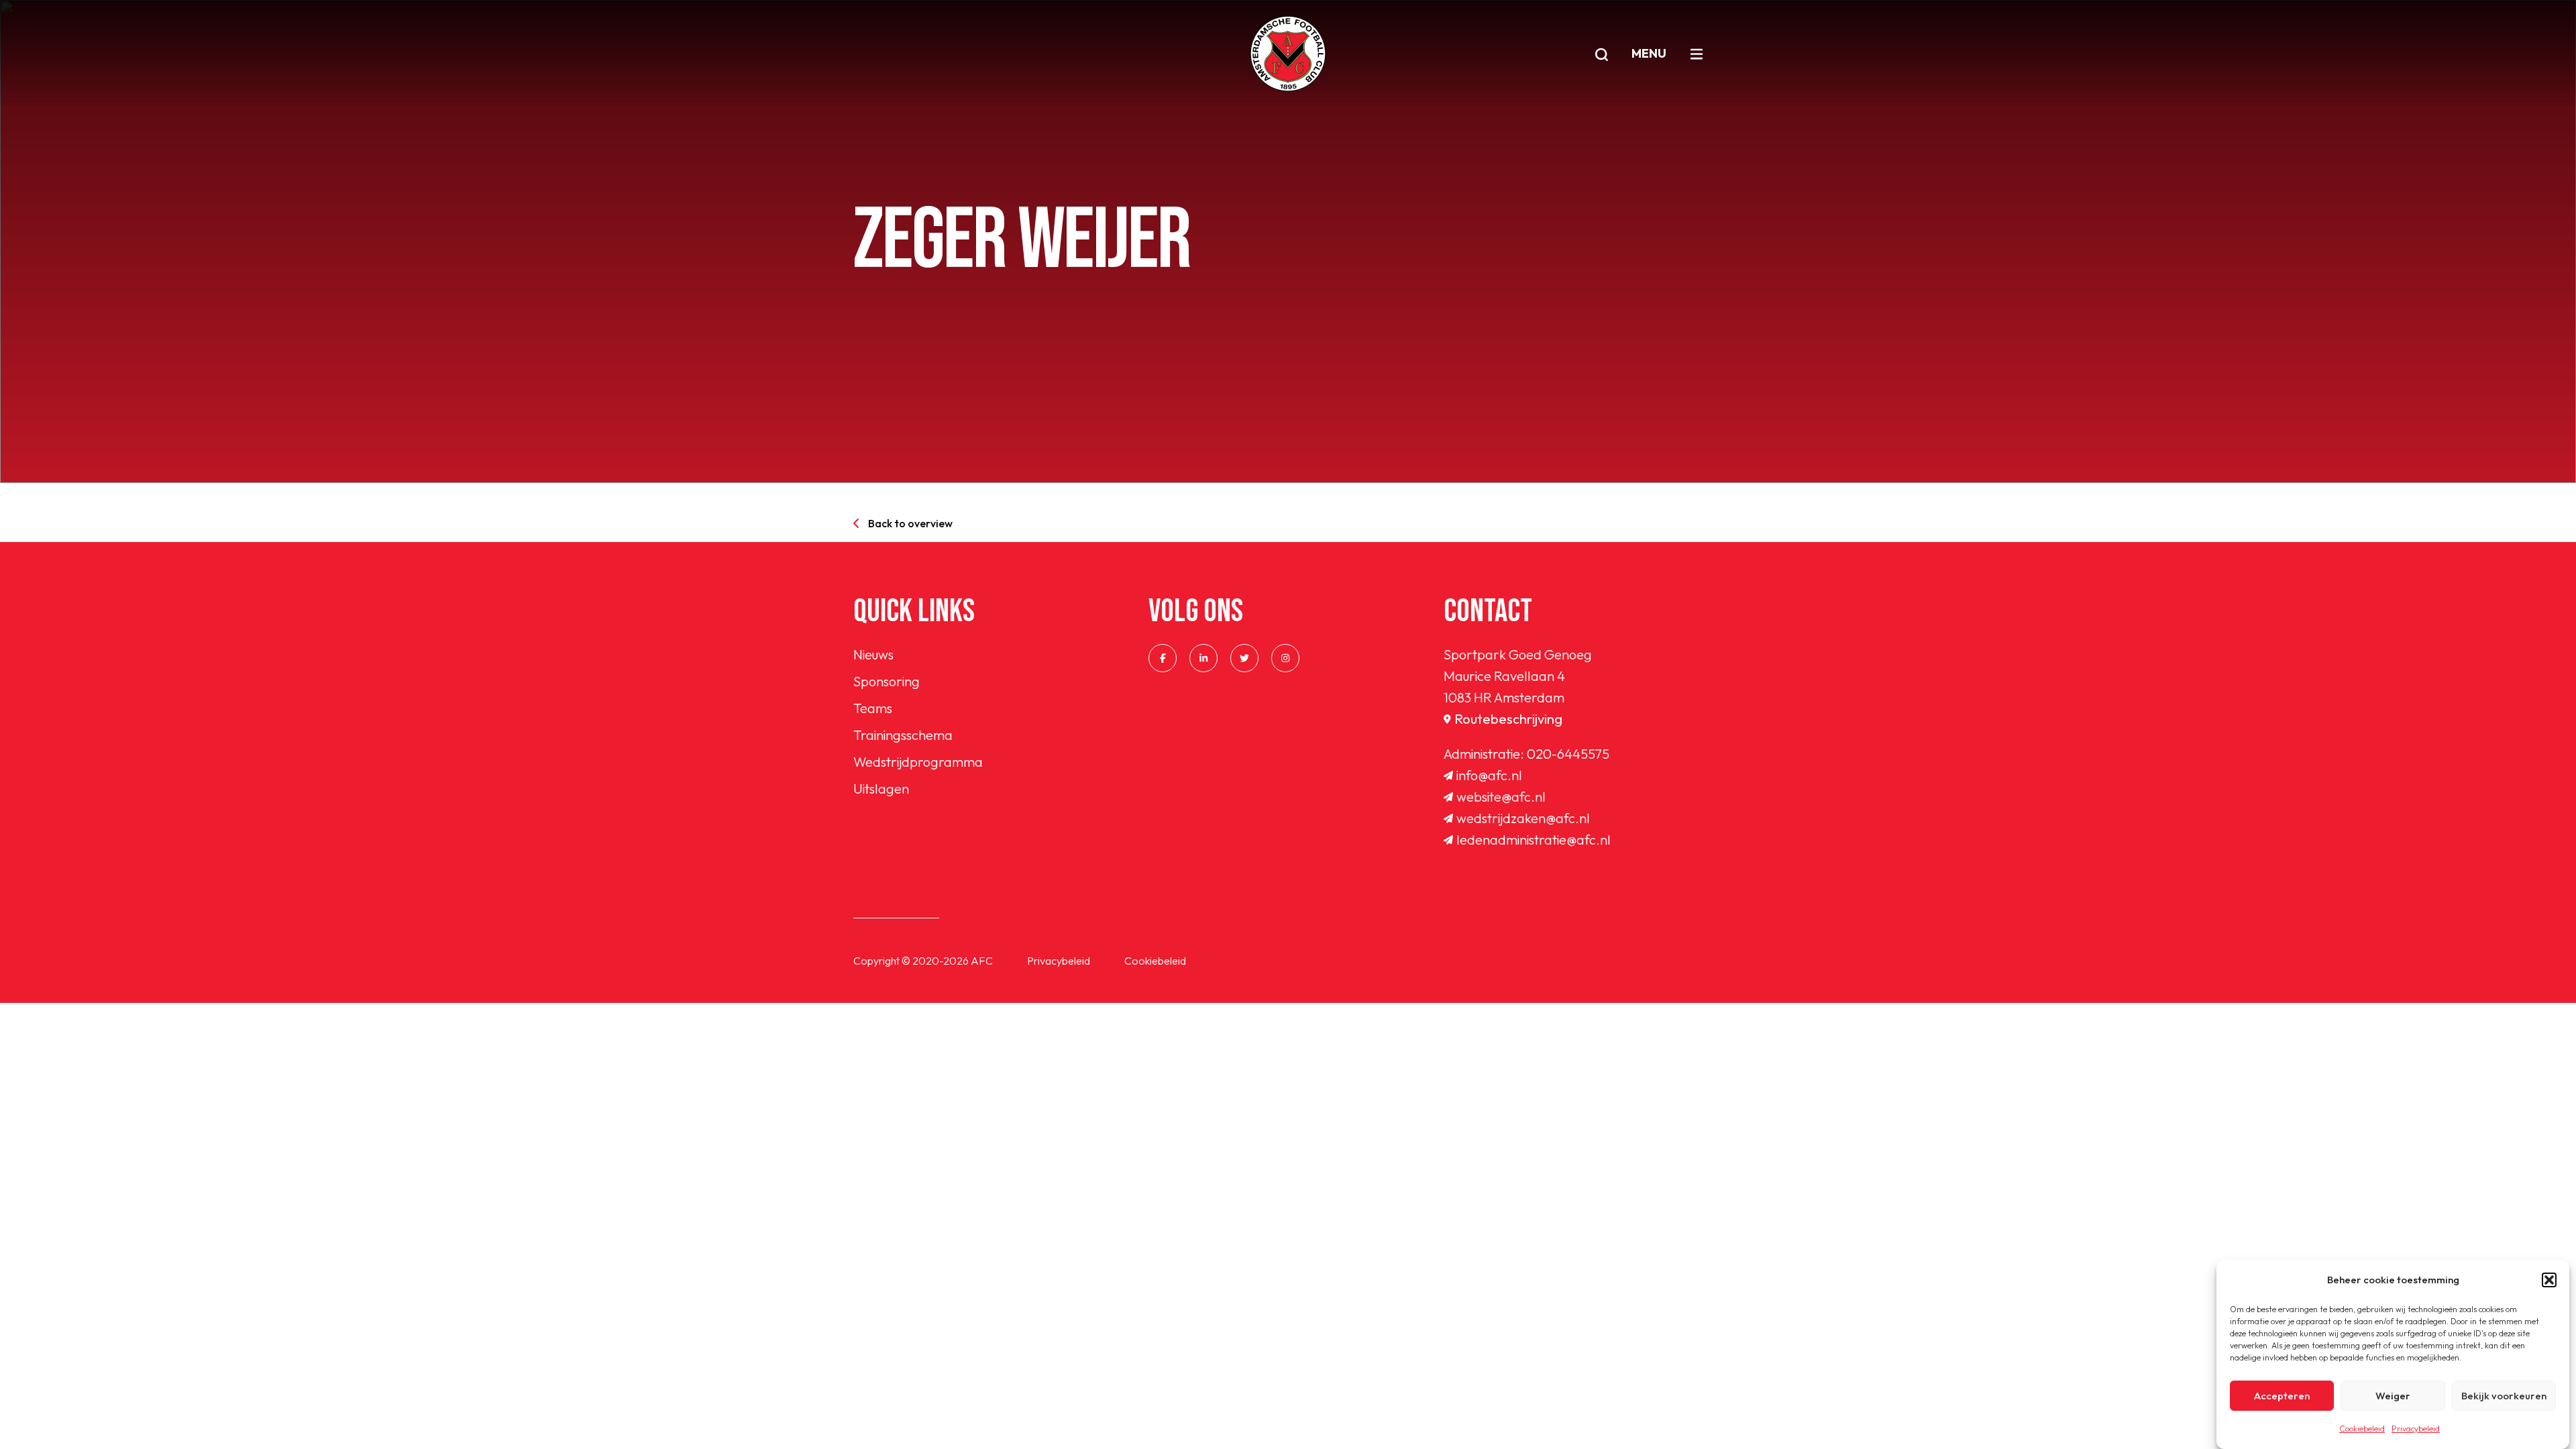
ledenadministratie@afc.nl (1534, 840)
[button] (2549, 1280)
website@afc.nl (1501, 797)
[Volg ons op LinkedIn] (1203, 658)
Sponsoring (887, 681)
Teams (873, 708)
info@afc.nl (1489, 775)
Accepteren (2282, 1396)
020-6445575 (1568, 754)
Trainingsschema (903, 735)
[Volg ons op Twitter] (1244, 658)
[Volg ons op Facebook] (1163, 658)
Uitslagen (881, 789)
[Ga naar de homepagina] (1288, 54)
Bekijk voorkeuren (2504, 1396)
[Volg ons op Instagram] (1285, 658)
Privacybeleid (2416, 1429)
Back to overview (910, 523)
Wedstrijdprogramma (918, 762)
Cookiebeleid (2362, 1429)
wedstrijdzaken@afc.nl (1523, 818)
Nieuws (873, 654)
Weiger (2393, 1396)
